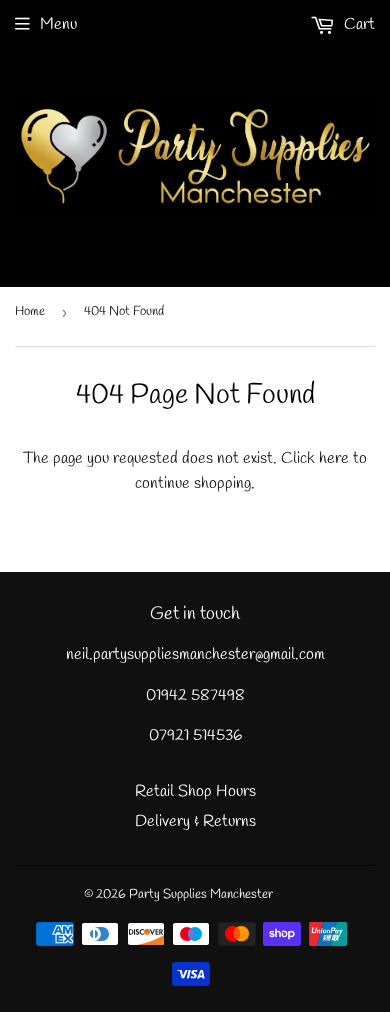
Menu (58, 24)
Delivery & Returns (195, 821)
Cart (357, 24)
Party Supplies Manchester (201, 894)
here (334, 458)
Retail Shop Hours (195, 791)
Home (30, 311)
